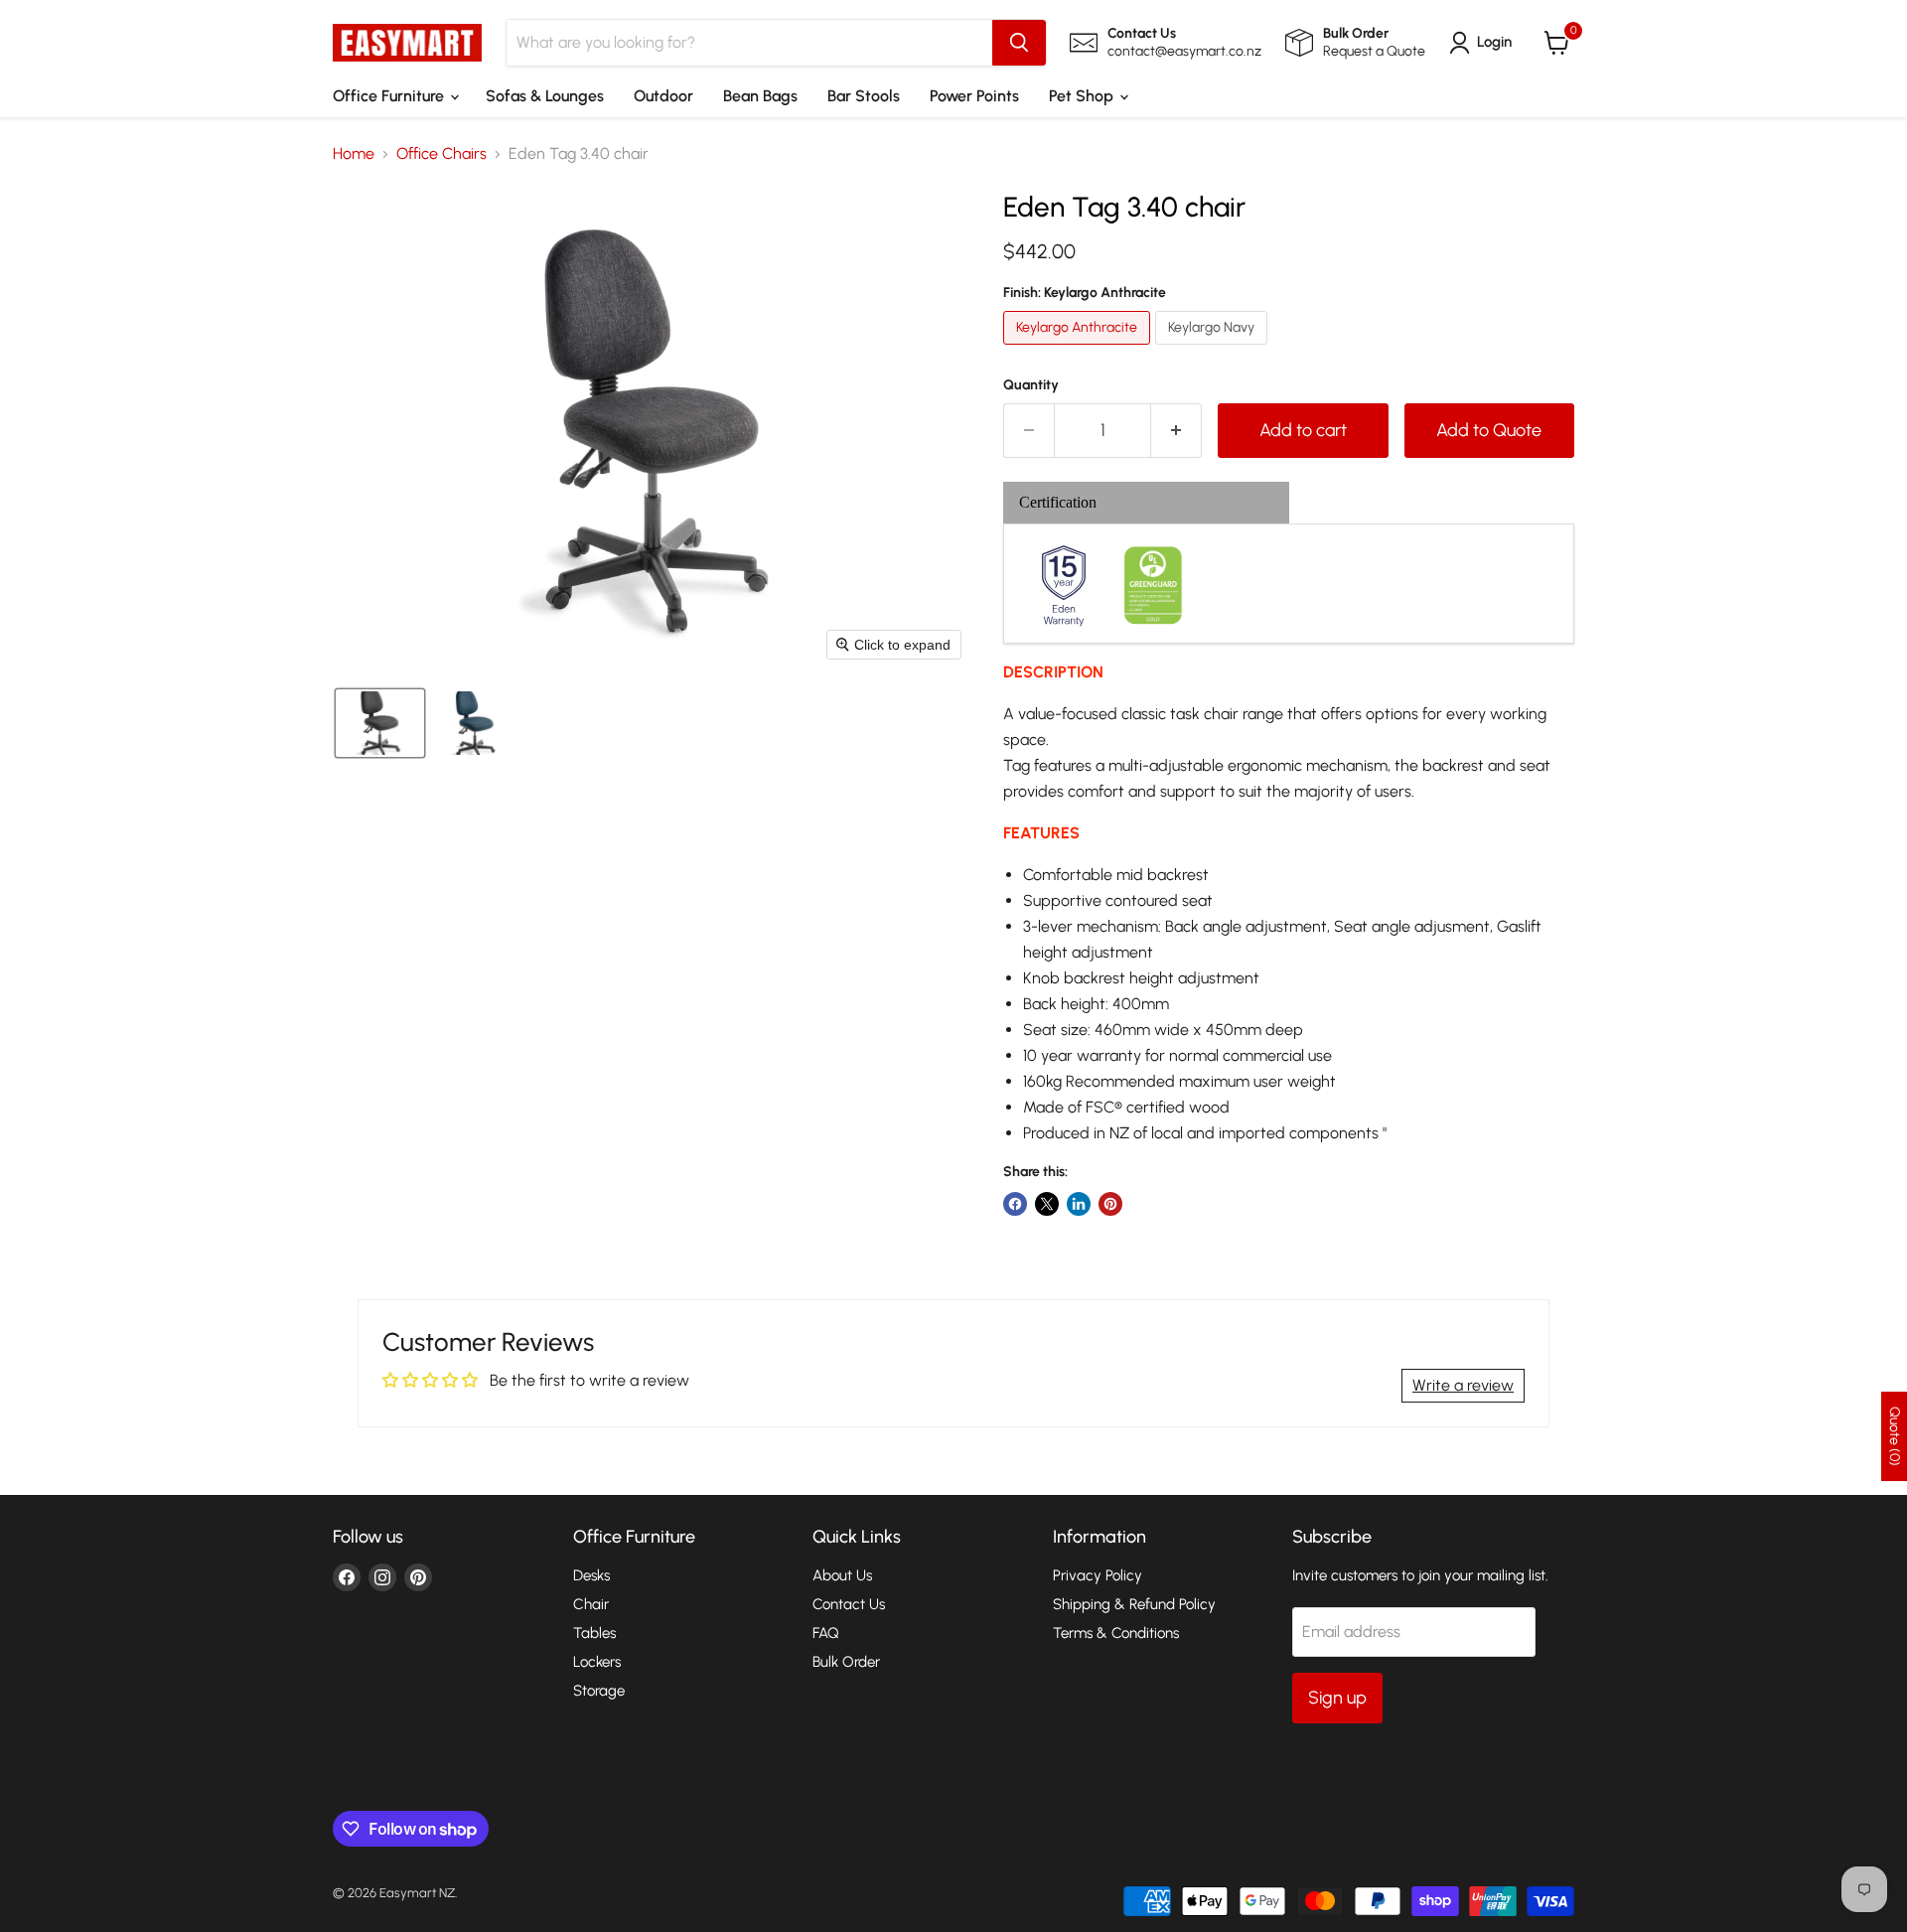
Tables (594, 1633)
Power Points (974, 96)
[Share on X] (1047, 1204)
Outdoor (663, 96)
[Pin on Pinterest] (1110, 1204)
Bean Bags (760, 96)
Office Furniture (390, 96)
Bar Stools (864, 96)
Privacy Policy (1098, 1575)
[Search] (1019, 43)
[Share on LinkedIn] (1079, 1204)
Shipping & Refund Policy (1134, 1604)
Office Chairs (441, 154)
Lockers (597, 1662)
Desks (591, 1575)
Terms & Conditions (1116, 1633)
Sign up (1337, 1698)
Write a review (1463, 1385)
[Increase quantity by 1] (1176, 431)
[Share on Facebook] (1015, 1204)
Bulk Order (846, 1662)
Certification (1058, 502)
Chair (591, 1604)
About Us (842, 1575)
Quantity (1031, 385)
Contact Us (849, 1604)
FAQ (826, 1633)
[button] (1484, 43)
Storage (599, 1691)
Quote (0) (1895, 1436)
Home (354, 154)
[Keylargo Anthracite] (1079, 349)
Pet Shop (1083, 96)
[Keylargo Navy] (1214, 349)
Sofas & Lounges (545, 96)
